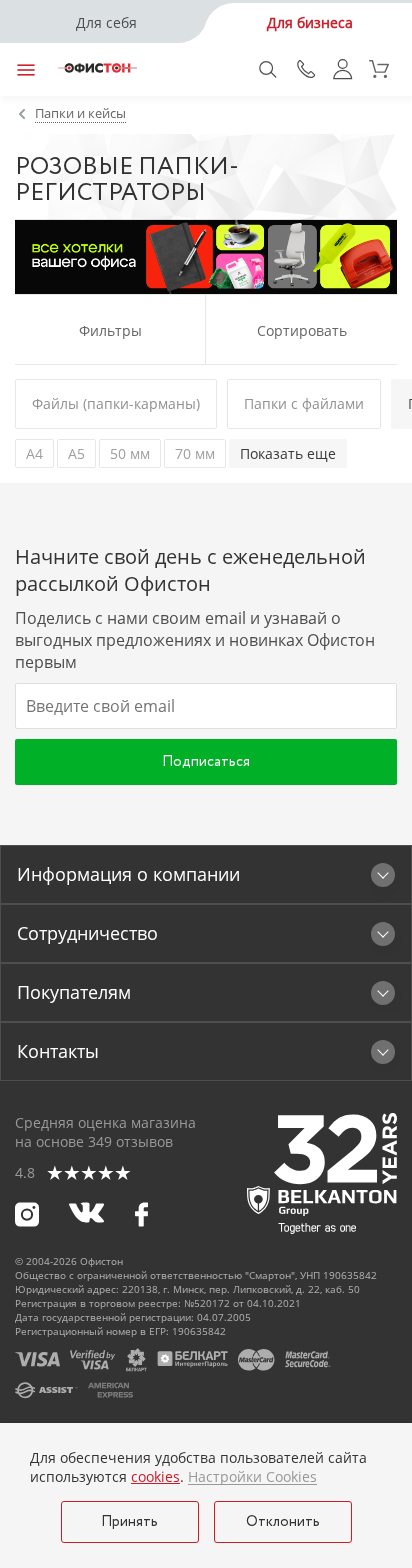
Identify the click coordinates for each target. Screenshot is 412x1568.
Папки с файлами (304, 403)
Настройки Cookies (252, 1477)
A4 (34, 453)
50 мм (130, 453)
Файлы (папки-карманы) (116, 403)
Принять (129, 1522)
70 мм (195, 453)
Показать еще (288, 453)
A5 (76, 453)
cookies (155, 1476)
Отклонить (283, 1522)
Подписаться (206, 762)
